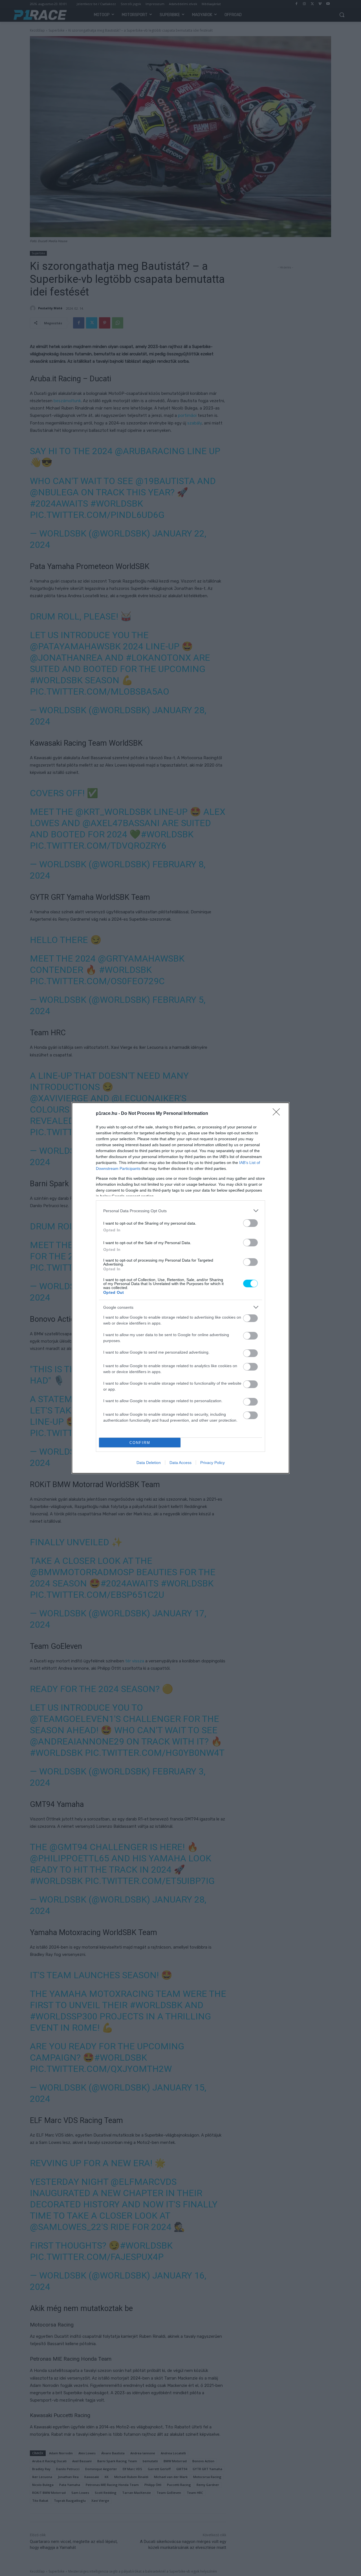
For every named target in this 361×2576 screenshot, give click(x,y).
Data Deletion (149, 1463)
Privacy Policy (213, 1463)
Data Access (180, 1463)
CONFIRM (140, 1443)
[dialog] (180, 1288)
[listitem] (180, 1211)
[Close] (278, 1114)
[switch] (250, 1223)
